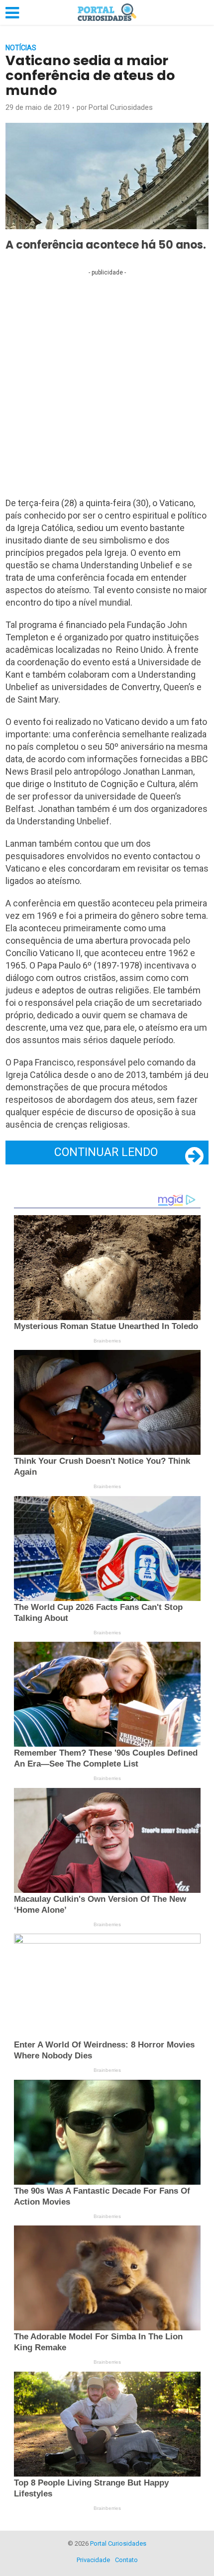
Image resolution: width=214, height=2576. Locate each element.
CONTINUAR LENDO (106, 1152)
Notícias (21, 48)
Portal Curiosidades (121, 107)
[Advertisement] (107, 386)
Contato (126, 2560)
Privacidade (93, 2560)
